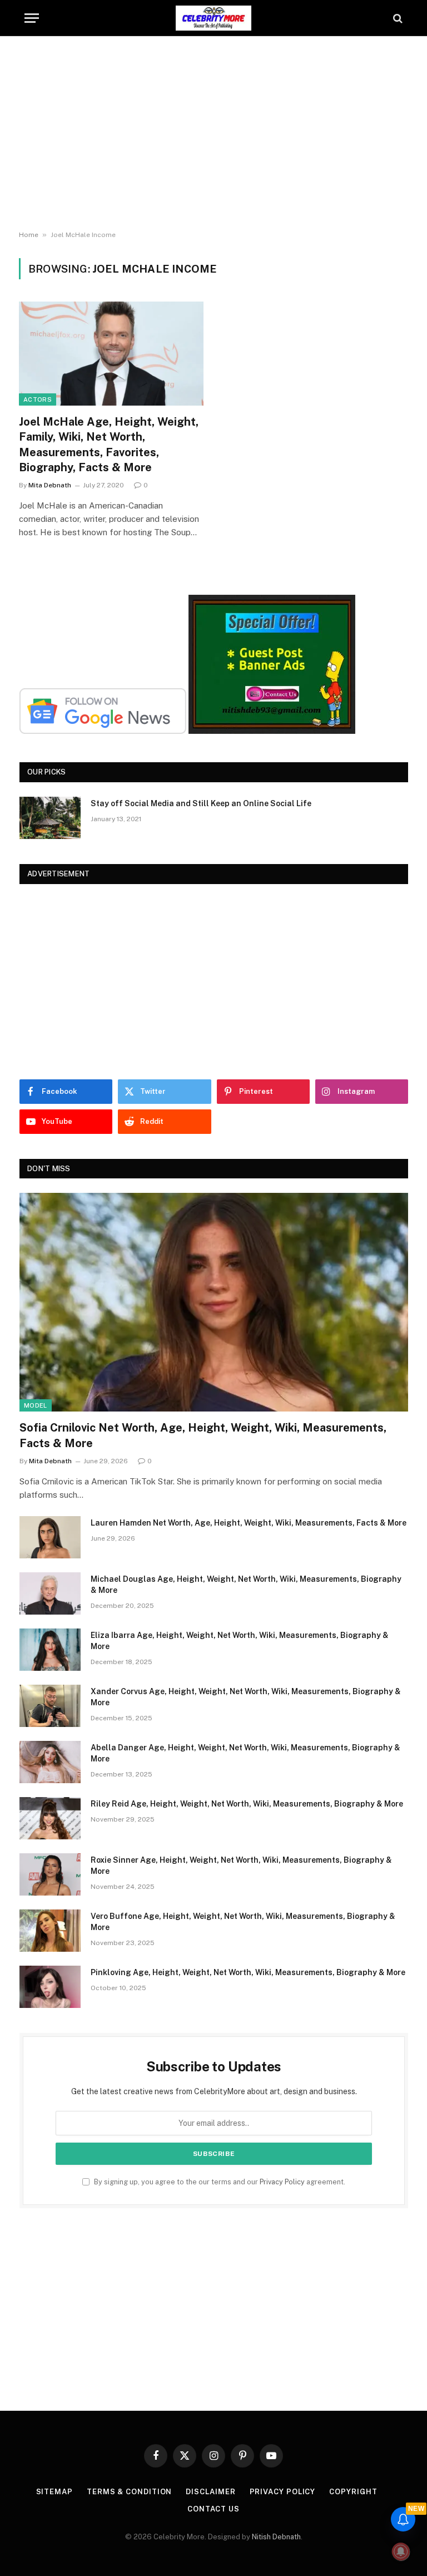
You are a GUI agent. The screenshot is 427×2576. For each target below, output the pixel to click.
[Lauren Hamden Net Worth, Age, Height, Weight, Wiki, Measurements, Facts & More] (50, 1537)
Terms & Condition (129, 2492)
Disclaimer (210, 2492)
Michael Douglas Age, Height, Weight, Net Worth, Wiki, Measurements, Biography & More (246, 1585)
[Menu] (32, 18)
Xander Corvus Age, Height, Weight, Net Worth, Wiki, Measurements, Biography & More (246, 1697)
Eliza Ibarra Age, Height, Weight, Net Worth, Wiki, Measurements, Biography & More (240, 1641)
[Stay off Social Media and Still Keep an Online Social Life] (50, 818)
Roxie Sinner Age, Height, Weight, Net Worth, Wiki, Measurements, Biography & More (241, 1866)
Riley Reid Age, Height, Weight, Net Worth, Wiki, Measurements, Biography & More (247, 1804)
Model (36, 1405)
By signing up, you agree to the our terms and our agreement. (219, 2182)
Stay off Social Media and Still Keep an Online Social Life (201, 803)
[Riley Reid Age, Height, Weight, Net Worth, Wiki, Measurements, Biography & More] (50, 1818)
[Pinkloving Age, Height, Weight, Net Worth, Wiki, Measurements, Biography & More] (50, 1987)
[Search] (397, 18)
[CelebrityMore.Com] (213, 18)
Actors (38, 399)
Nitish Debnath (276, 2537)
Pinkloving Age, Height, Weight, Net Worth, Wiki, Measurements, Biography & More (248, 1972)
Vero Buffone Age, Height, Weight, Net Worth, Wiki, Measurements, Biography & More (243, 1922)
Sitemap (54, 2492)
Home (29, 235)
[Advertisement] (213, 134)
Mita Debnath (50, 485)
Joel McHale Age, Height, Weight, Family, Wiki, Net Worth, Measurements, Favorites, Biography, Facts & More (109, 445)
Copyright (353, 2492)
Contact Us (213, 2509)
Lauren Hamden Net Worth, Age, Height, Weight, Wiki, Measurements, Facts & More (249, 1523)
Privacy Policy (282, 2182)
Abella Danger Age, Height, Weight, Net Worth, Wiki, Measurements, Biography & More (245, 1753)
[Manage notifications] (401, 2552)
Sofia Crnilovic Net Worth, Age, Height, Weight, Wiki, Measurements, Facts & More (203, 1435)
